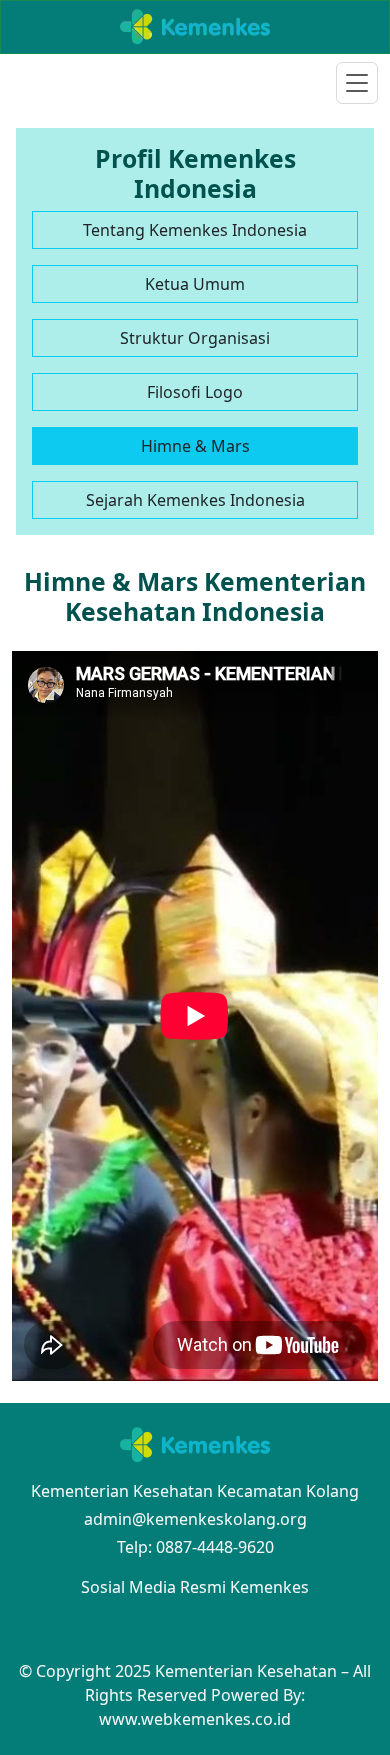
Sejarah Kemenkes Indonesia (195, 500)
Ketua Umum (195, 284)
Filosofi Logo (195, 392)
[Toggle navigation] (357, 83)
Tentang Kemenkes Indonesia (195, 230)
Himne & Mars (195, 446)
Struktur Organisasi (195, 338)
